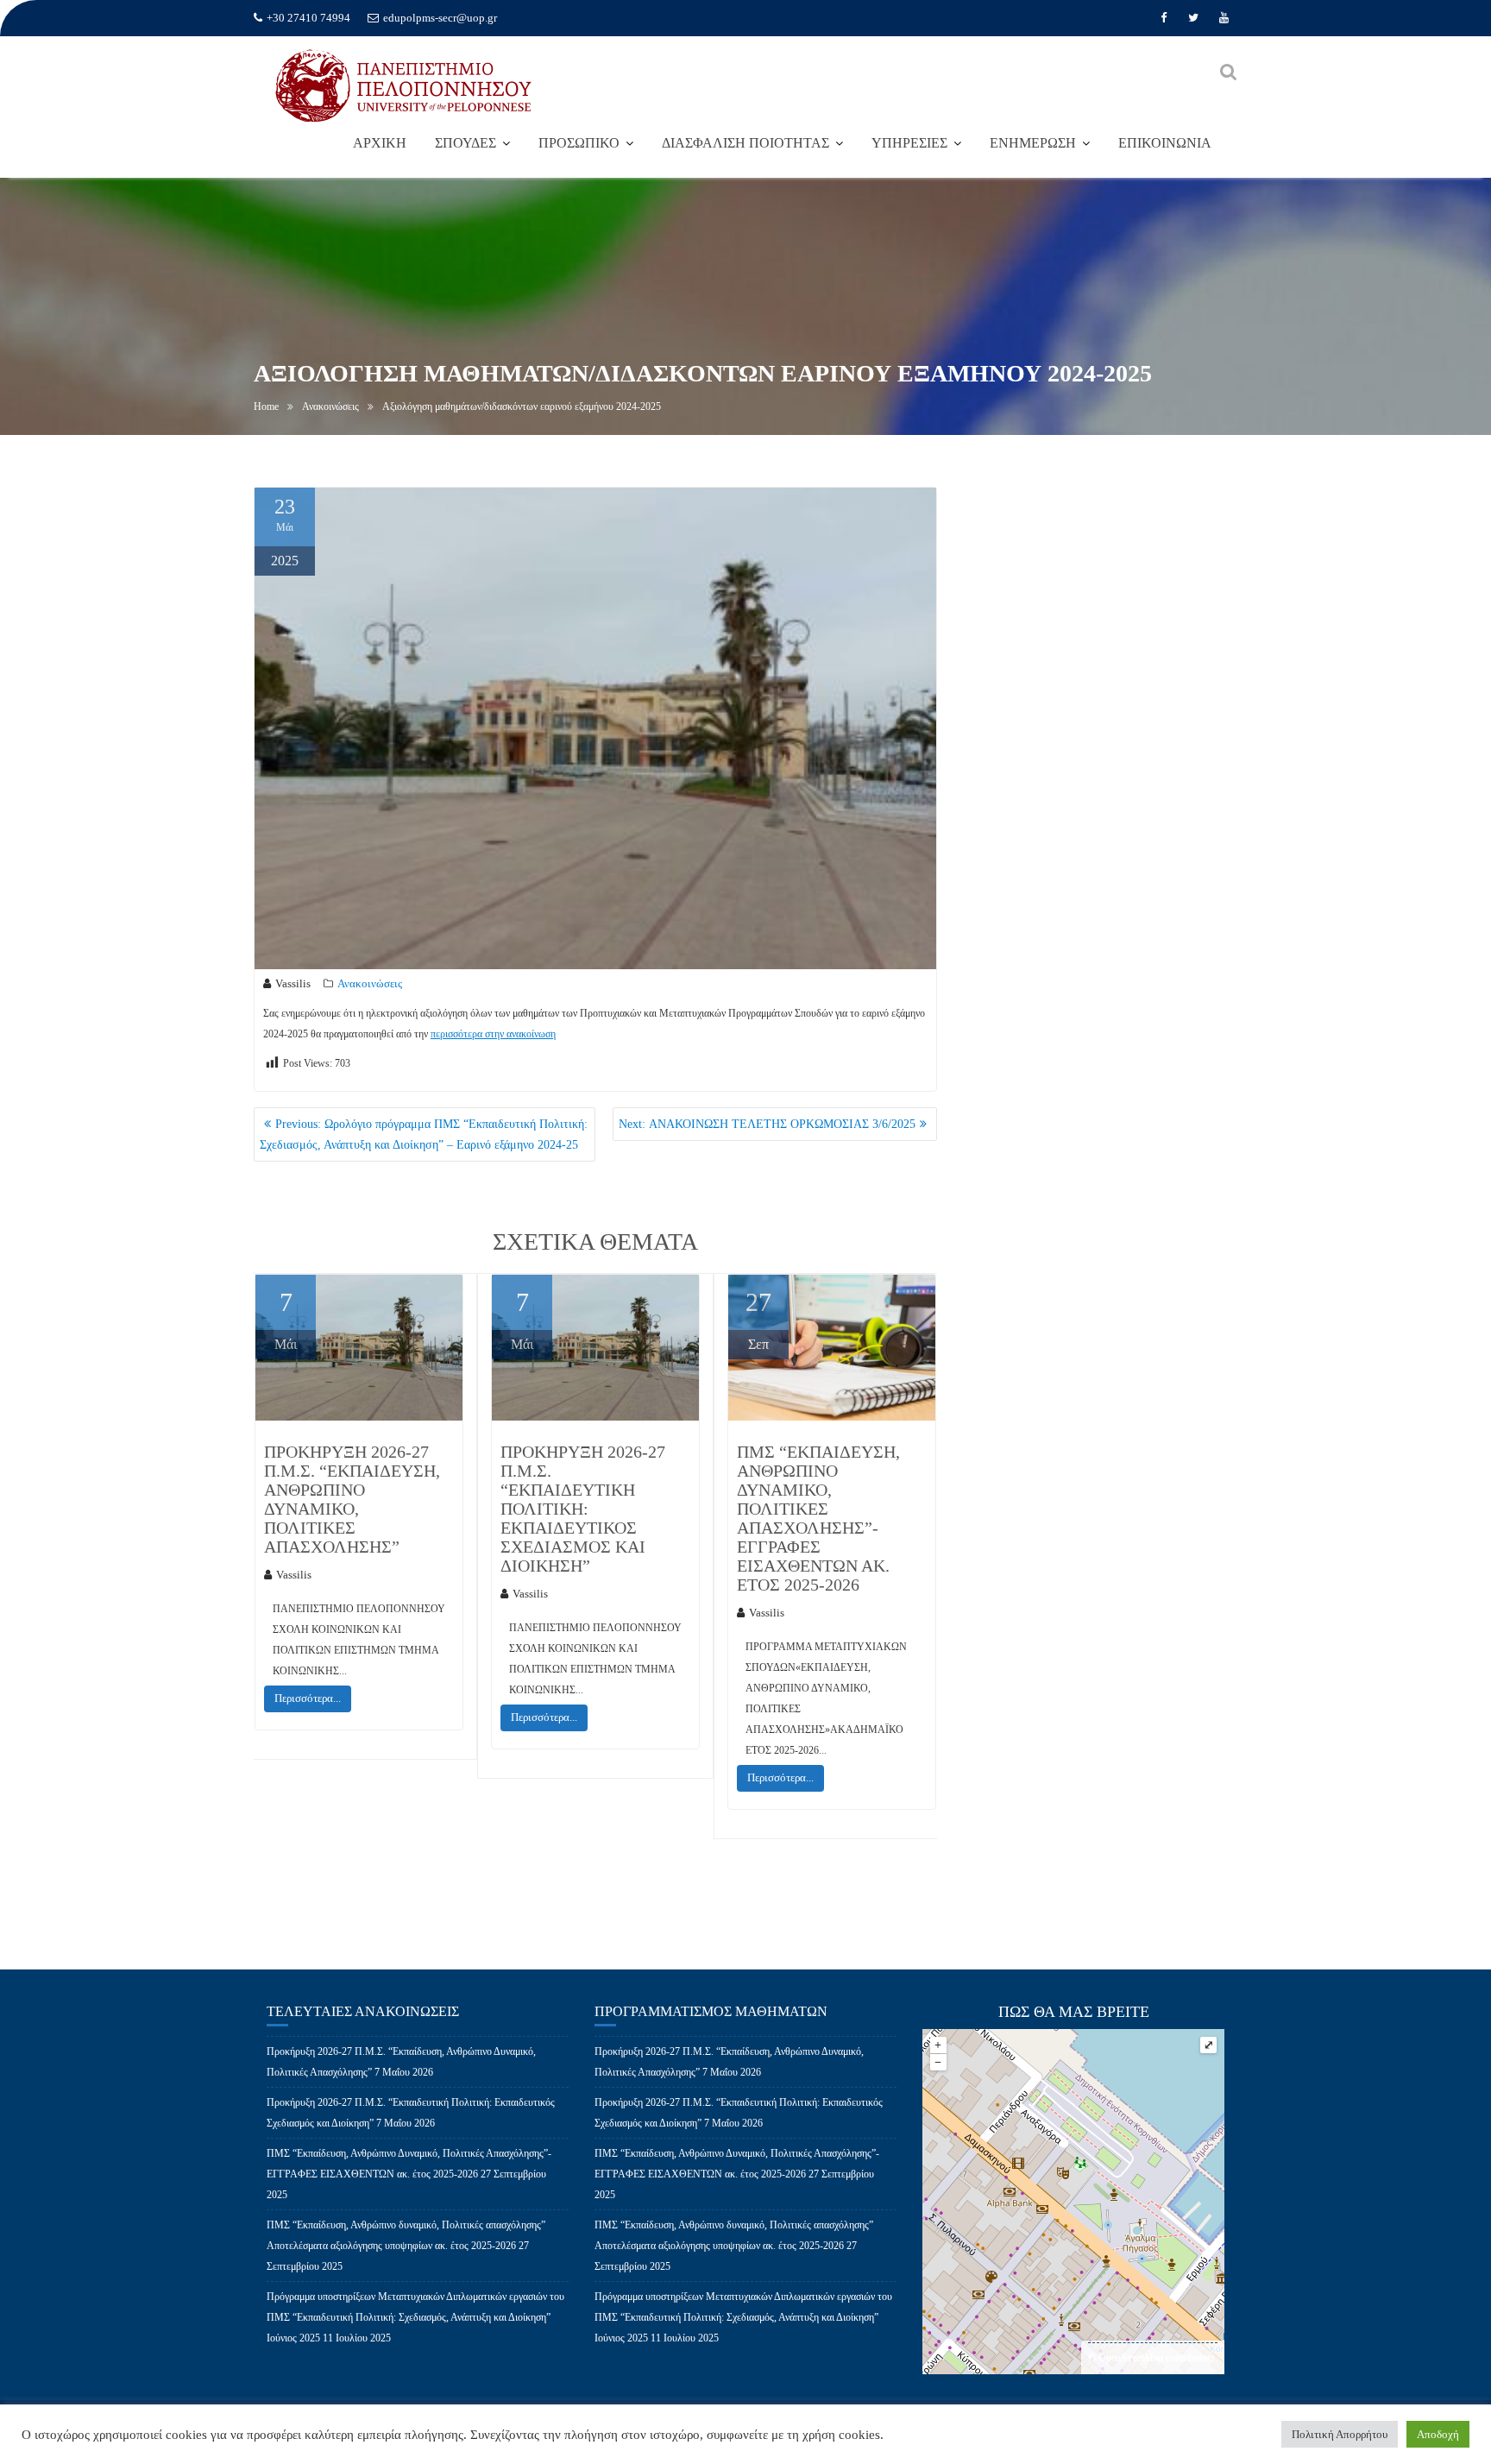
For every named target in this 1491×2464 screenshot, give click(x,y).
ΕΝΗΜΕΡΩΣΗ (1033, 143)
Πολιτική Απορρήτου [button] (1340, 2434)
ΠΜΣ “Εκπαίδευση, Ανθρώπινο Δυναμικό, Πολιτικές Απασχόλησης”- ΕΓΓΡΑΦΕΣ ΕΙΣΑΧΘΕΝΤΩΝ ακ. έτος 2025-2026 (818, 1518)
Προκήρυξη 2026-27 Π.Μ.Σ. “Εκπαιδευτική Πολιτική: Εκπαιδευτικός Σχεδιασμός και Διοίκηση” (583, 1509)
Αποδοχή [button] (1438, 2434)
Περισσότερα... (308, 1698)
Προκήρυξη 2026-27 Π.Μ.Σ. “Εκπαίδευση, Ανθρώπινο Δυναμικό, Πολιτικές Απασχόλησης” (352, 1499)
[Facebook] (1163, 18)
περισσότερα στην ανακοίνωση (493, 1034)
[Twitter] (1193, 18)
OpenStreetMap (1131, 2358)
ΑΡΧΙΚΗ (380, 143)
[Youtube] (1224, 18)
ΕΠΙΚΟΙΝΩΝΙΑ (1165, 143)
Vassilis (293, 983)
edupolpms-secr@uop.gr (440, 18)
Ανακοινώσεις (370, 983)
